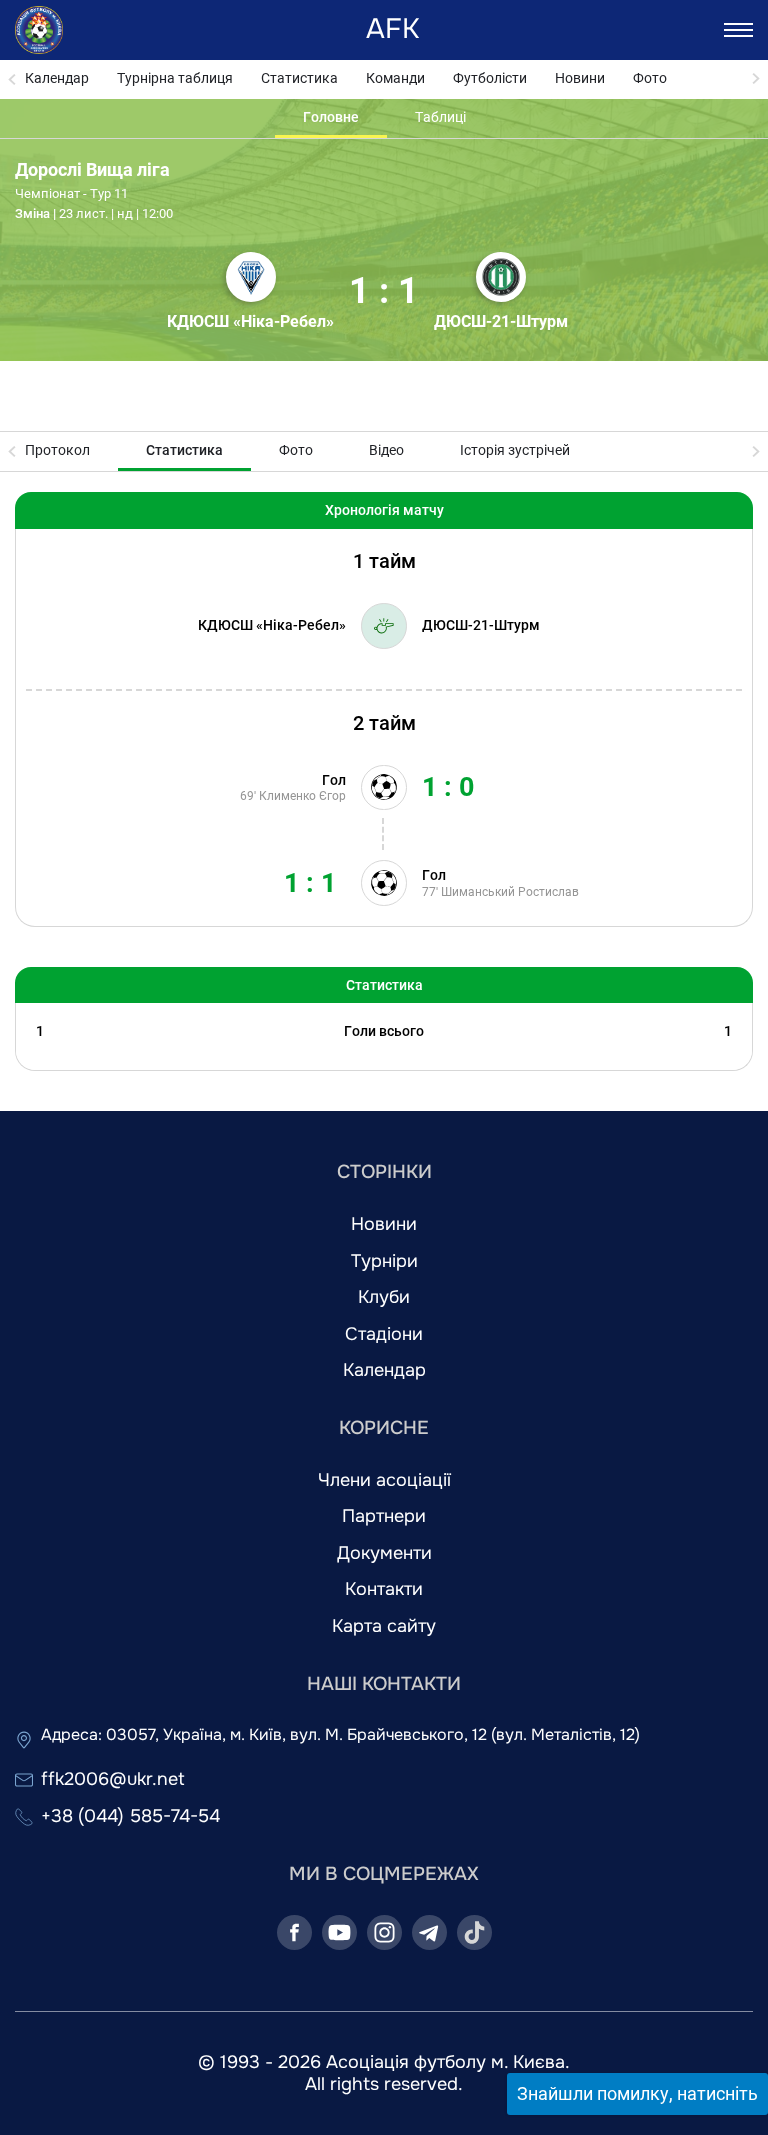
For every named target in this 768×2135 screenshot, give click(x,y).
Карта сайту (384, 1626)
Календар (57, 78)
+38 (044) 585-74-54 (130, 1816)
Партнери (384, 1516)
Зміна (32, 213)
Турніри (384, 1261)
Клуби (384, 1297)
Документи (384, 1553)
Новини (580, 78)
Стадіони (384, 1334)
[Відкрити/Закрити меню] (738, 30)
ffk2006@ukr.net (113, 1779)
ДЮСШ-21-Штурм (501, 321)
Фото (650, 78)
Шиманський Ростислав (510, 892)
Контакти (384, 1589)
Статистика (299, 78)
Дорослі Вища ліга (92, 169)
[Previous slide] (12, 79)
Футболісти (490, 78)
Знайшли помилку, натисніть (637, 2093)
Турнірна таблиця (175, 78)
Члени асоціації (384, 1480)
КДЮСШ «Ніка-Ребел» (250, 321)
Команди (395, 78)
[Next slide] (755, 79)
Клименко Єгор (302, 796)
